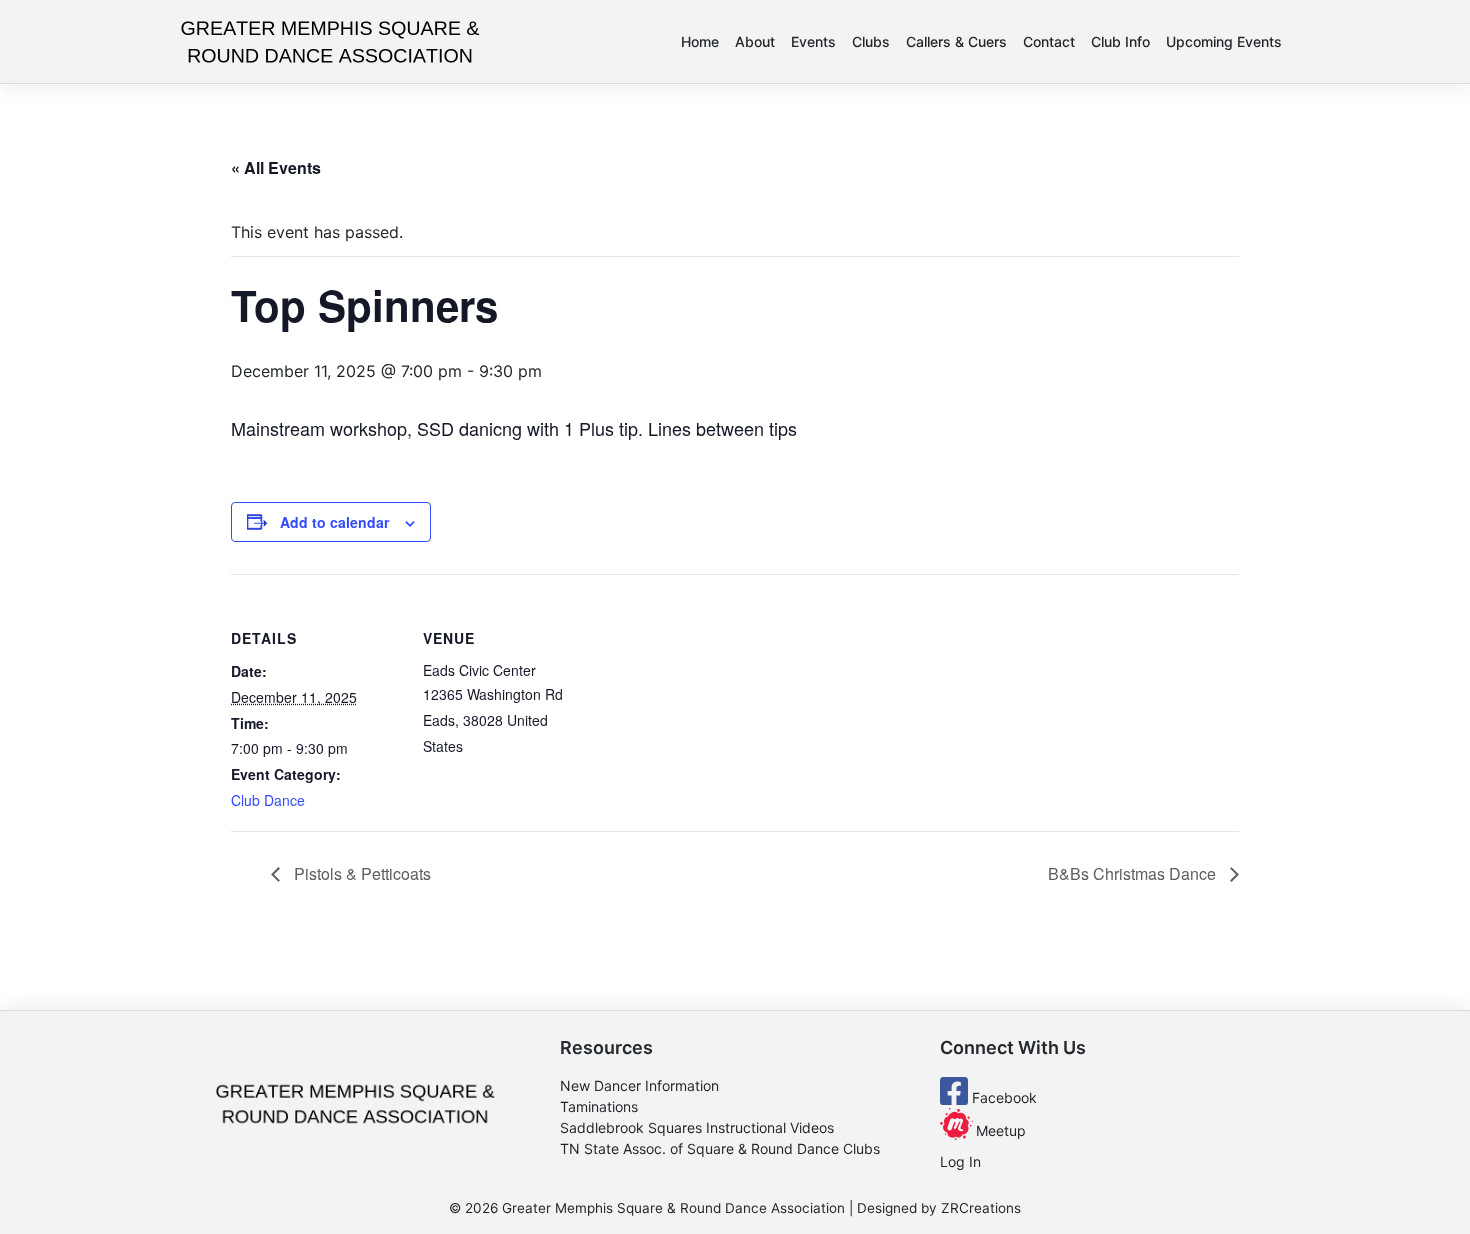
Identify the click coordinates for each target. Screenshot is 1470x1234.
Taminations (599, 1106)
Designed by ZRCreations (939, 1208)
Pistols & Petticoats (360, 873)
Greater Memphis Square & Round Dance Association (673, 1208)
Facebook (1002, 1097)
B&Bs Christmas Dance (1134, 873)
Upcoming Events (1224, 41)
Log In (960, 1161)
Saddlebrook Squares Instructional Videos (697, 1127)
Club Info (1120, 41)
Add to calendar (334, 522)
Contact (1049, 41)
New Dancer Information (639, 1085)
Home (700, 41)
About (755, 41)
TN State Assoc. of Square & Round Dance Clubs (720, 1148)
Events (813, 41)
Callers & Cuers (956, 41)
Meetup (999, 1130)
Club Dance (268, 800)
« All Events (276, 167)
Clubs (871, 41)
